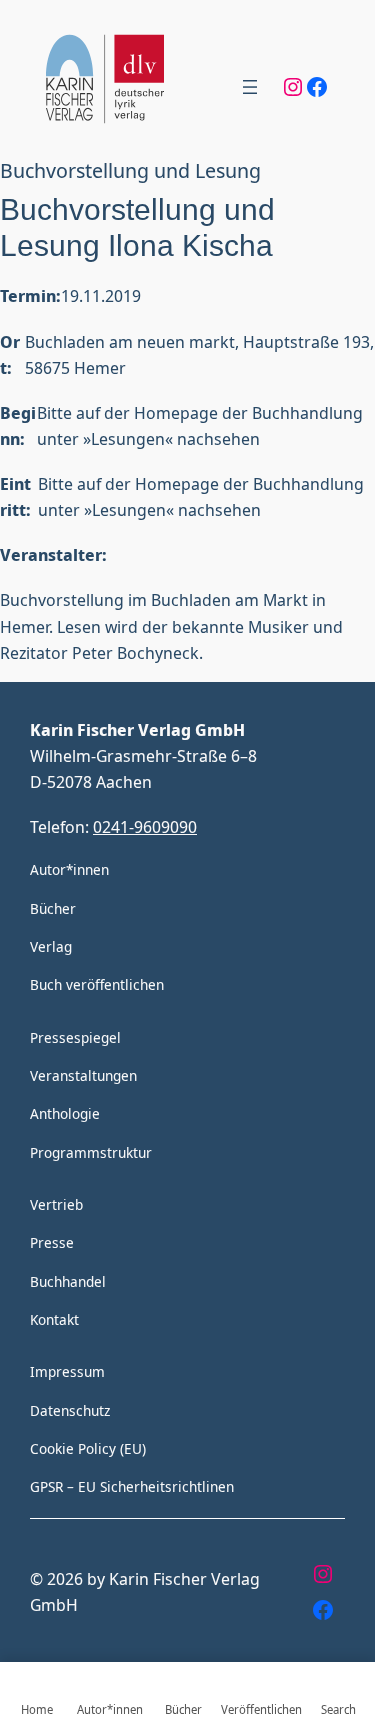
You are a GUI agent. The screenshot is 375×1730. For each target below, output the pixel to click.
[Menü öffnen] (250, 87)
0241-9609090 (145, 826)
